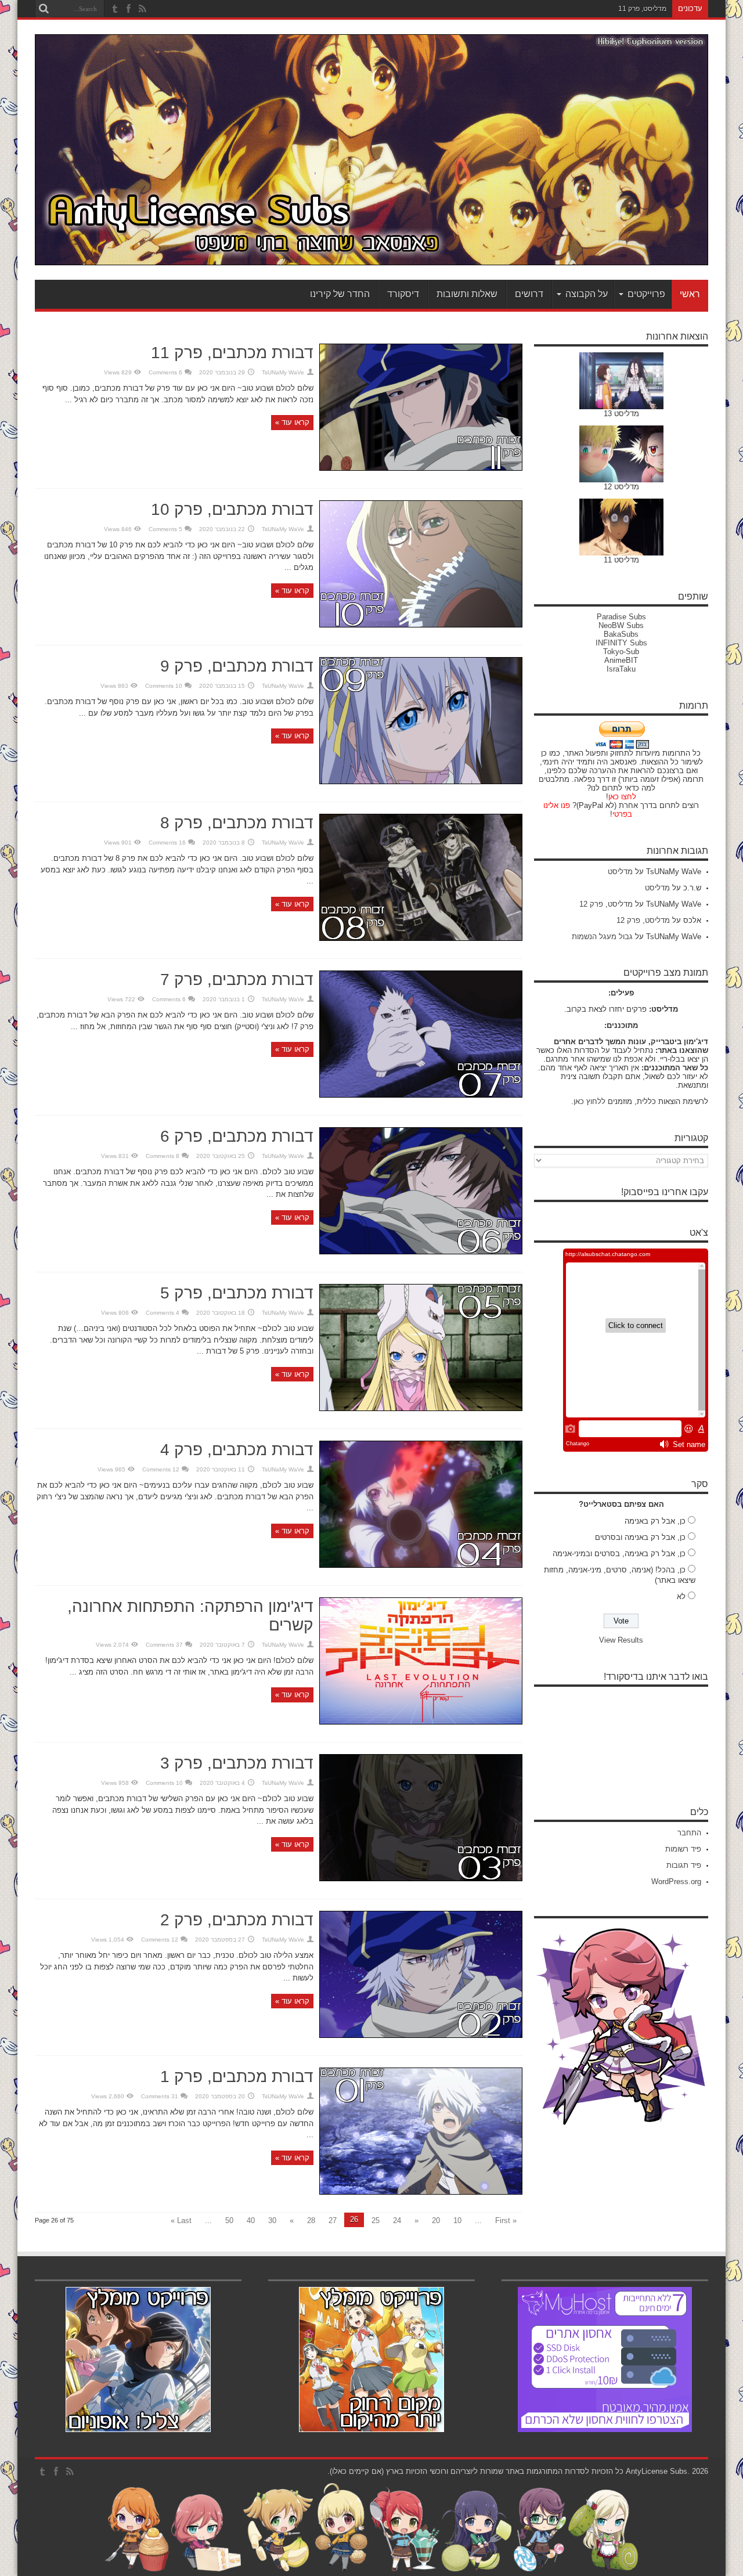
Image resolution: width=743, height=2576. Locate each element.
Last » (181, 2220)
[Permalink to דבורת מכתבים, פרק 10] (421, 625)
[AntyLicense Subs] (371, 257)
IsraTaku (621, 669)
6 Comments (165, 372)
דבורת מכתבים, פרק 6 (237, 1136)
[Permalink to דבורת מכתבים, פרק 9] (421, 782)
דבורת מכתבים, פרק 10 (232, 509)
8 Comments (163, 1156)
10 (457, 2220)
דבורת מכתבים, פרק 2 (237, 1920)
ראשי (690, 294)
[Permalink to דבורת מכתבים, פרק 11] (421, 468)
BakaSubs (621, 634)
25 (376, 2220)
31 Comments (160, 2096)
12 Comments (161, 1469)
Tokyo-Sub (621, 652)
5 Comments (165, 529)
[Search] (44, 9)
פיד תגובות (684, 1865)
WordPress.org (676, 1882)
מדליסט (620, 872)
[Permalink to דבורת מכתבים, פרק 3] (421, 1879)
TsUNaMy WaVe (283, 372)
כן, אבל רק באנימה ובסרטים (640, 1537)
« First (506, 2220)
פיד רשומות (683, 1849)
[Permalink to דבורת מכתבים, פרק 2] (421, 2035)
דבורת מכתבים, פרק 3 (237, 1763)
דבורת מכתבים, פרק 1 (237, 2077)
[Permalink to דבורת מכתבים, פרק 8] (421, 938)
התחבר (689, 1833)
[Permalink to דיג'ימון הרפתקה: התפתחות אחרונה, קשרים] (421, 1722)
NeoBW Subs (621, 625)
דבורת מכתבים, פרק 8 (237, 823)
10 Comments (164, 686)
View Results (621, 1640)
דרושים (529, 294)
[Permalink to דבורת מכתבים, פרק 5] (421, 1408)
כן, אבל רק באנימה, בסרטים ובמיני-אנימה (619, 1554)
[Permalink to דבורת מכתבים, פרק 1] (421, 2192)
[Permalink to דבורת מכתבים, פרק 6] (421, 1252)
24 (397, 2220)
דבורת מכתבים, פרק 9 (237, 666)
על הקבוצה (587, 294)
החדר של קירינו (340, 294)
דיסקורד (403, 294)
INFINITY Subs (621, 643)
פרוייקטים (646, 294)
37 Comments (164, 1645)
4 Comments (163, 1313)
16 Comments (167, 843)
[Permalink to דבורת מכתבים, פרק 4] (421, 1565)
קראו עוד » (292, 422)
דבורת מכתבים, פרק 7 (237, 979)
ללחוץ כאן (589, 1101)
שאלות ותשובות (467, 294)
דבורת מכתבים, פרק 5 (237, 1293)
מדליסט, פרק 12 (606, 904)
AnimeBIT (621, 660)
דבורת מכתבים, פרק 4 (237, 1450)
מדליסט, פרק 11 (642, 9)
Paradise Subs (621, 617)
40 (251, 2220)
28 (311, 2220)
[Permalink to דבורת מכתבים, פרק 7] (421, 1095)
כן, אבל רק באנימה (655, 1521)
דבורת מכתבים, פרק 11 (232, 353)
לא (681, 1597)
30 (272, 2220)
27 (333, 2220)
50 (229, 2220)
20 (436, 2220)
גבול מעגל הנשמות (602, 937)
